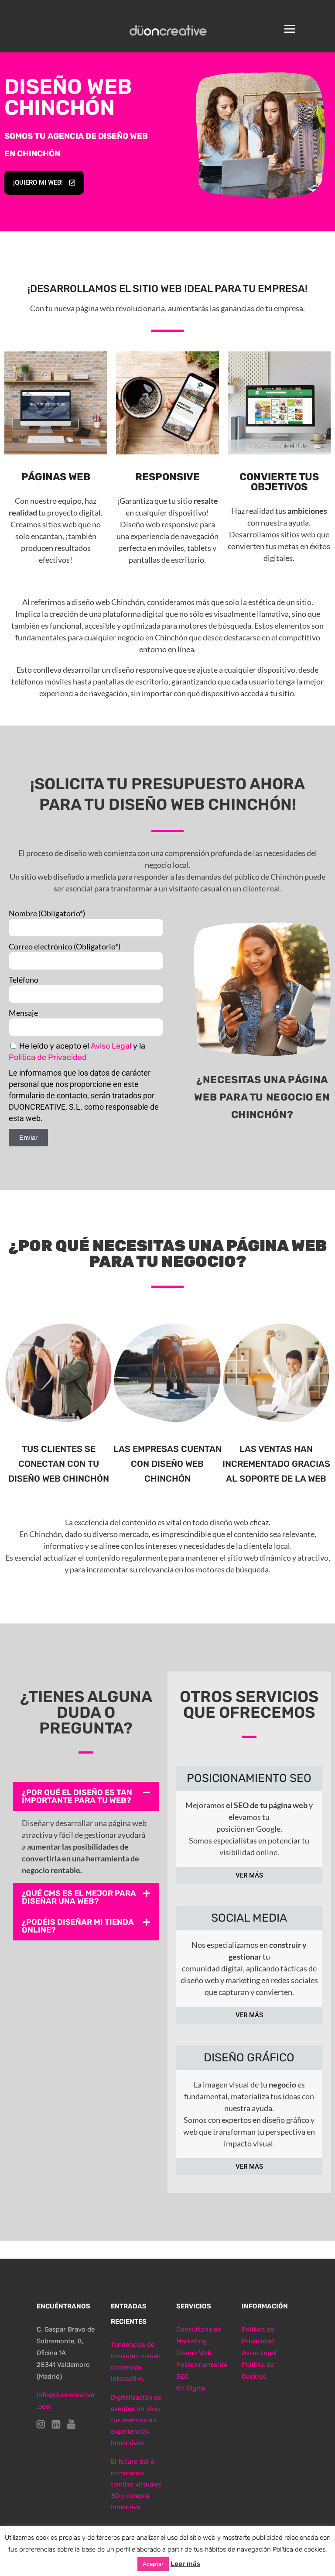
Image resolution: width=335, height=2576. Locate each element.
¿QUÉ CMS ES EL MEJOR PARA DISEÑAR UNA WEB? (79, 1897)
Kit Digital (191, 2388)
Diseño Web (194, 2353)
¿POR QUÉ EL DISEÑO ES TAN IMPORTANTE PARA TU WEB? (77, 1796)
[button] (86, 1796)
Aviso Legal (111, 1046)
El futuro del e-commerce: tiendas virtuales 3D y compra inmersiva (136, 2484)
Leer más (185, 2564)
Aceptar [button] (153, 2564)
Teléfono (24, 980)
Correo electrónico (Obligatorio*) (65, 946)
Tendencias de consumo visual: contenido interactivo (136, 2362)
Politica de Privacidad (48, 1057)
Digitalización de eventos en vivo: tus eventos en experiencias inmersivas (136, 2420)
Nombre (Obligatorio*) (47, 913)
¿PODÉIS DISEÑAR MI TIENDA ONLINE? (78, 1926)
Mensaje (23, 1013)
